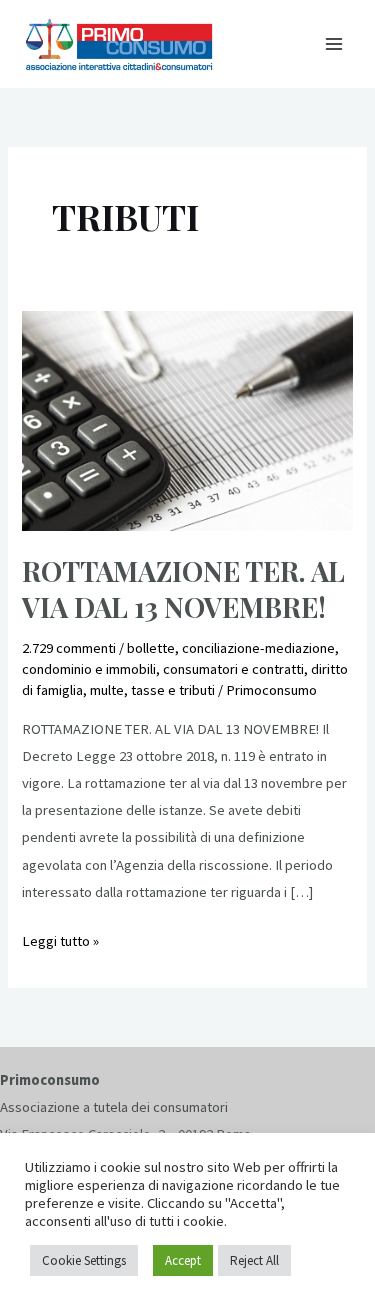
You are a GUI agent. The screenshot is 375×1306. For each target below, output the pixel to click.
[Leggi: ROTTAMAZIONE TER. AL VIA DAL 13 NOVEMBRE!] (187, 420)
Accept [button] (183, 1260)
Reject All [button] (254, 1260)
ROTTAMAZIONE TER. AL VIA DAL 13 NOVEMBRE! (183, 588)
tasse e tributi (173, 690)
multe (107, 690)
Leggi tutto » (60, 939)
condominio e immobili (89, 669)
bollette (151, 648)
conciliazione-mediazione (258, 648)
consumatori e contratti (233, 669)
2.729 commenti (69, 648)
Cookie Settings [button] (84, 1260)
